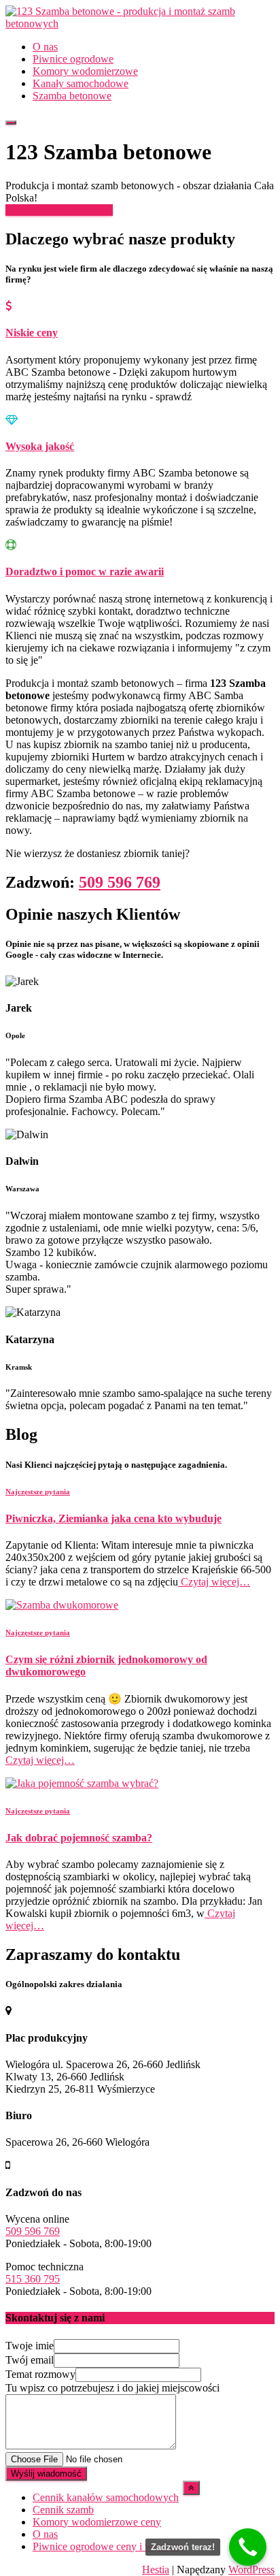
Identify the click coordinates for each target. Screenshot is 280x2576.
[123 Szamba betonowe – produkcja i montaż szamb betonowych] (140, 23)
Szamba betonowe (72, 96)
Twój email (30, 2360)
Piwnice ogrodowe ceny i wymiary (108, 2546)
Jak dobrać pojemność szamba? (79, 1838)
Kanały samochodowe (81, 83)
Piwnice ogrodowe (73, 59)
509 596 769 (120, 882)
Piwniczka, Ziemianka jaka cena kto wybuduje (113, 1518)
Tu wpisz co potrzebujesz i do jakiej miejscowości (112, 2388)
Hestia (156, 2570)
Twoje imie (30, 2346)
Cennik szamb (63, 2510)
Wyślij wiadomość (46, 2474)
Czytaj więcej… (214, 1582)
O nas (45, 47)
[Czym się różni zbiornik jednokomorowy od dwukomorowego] (62, 1605)
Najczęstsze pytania (38, 1492)
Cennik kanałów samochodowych (106, 2497)
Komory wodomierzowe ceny (97, 2522)
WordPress (251, 2570)
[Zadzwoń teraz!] (248, 2547)
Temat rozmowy (40, 2374)
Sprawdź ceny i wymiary (59, 210)
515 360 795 (33, 2279)
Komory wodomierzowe (85, 71)
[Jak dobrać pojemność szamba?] (82, 1783)
